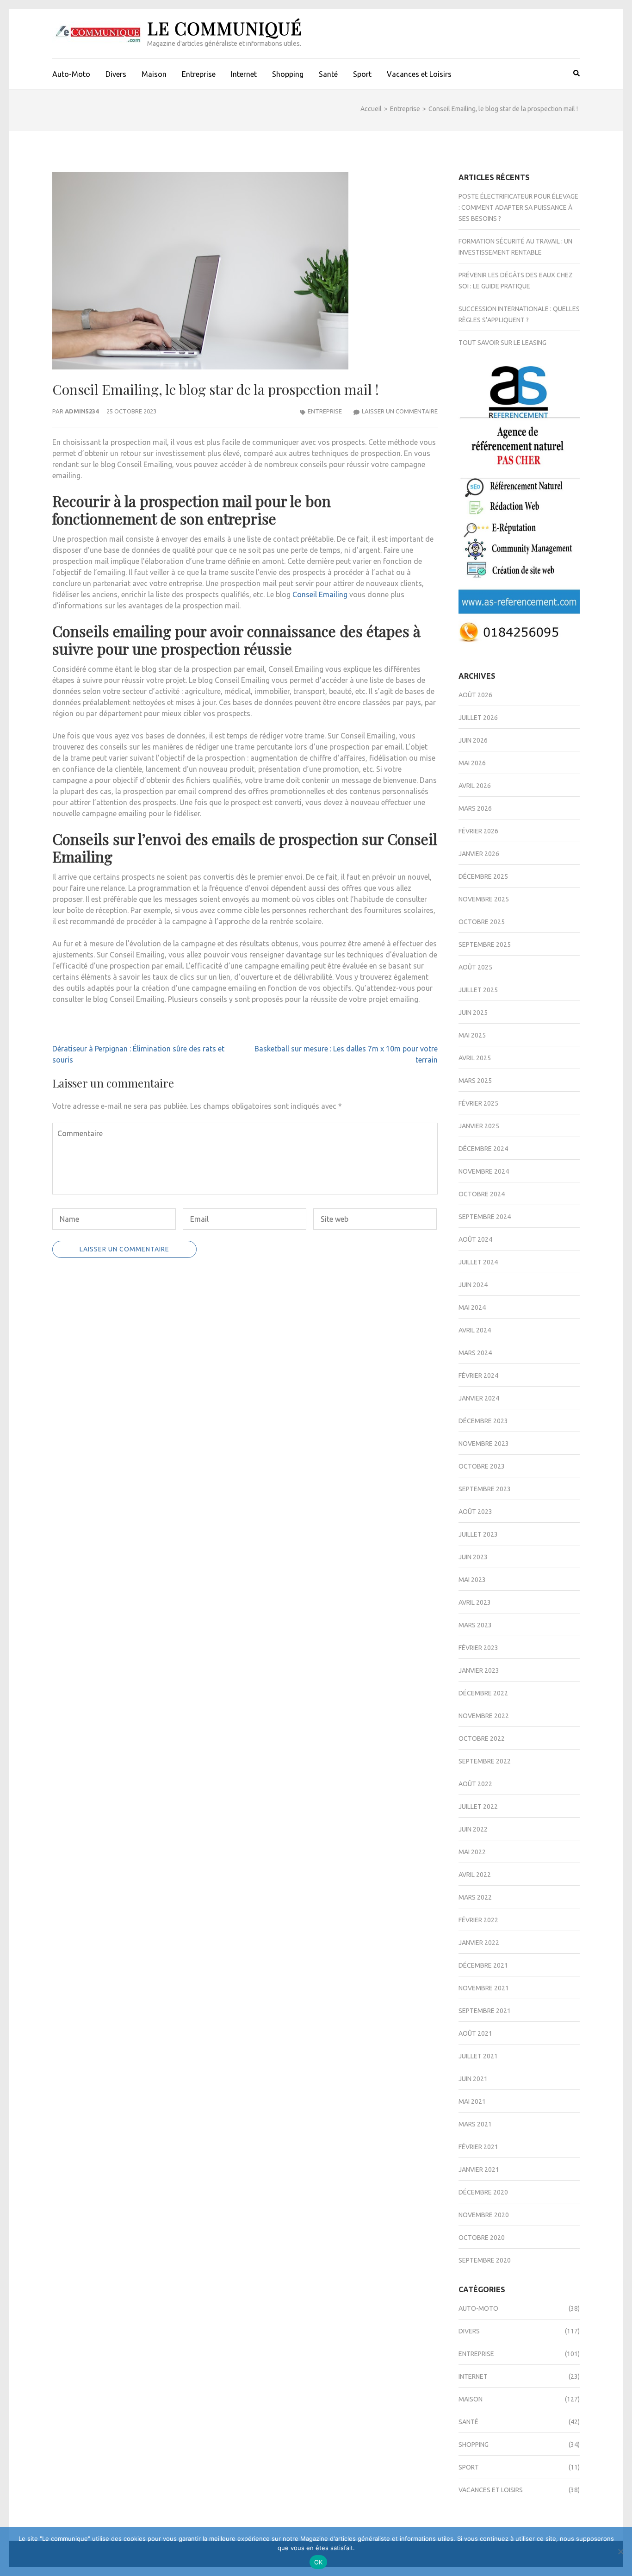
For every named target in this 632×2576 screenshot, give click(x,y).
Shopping (288, 74)
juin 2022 (473, 1829)
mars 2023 (475, 1625)
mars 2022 (475, 1897)
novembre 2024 (484, 1171)
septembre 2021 (485, 2011)
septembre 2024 (485, 1217)
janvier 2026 (479, 854)
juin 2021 (473, 2079)
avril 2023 (475, 1602)
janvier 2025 (479, 1126)
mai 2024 (472, 1307)
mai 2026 (472, 763)
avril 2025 (475, 1058)
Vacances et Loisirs (419, 74)
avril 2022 (475, 1875)
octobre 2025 (482, 922)
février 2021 (478, 2147)
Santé (328, 74)
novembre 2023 (484, 1444)
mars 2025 (475, 1081)
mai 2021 (472, 2101)
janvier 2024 (479, 1398)
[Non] (620, 2551)
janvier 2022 (479, 1943)
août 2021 (475, 2033)
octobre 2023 (482, 1466)
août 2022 (475, 1784)
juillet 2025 (478, 990)
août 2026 (475, 695)
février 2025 (478, 1103)
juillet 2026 (478, 718)
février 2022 (478, 1920)
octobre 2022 (482, 1738)
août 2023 (475, 1512)
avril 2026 (475, 786)
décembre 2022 (483, 1693)
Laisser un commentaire (400, 411)
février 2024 (478, 1376)
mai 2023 (472, 1580)
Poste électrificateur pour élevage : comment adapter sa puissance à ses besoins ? (518, 207)
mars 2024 (475, 1353)
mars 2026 (475, 808)
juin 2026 (473, 740)
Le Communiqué (225, 28)
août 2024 (475, 1239)
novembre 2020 (484, 2215)
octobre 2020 (482, 2238)
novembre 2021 (484, 1988)
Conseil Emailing (320, 594)
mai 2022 (472, 1852)
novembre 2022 (484, 1716)
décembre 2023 (483, 1421)
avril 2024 (475, 1330)
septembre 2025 (485, 944)
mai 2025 (472, 1035)
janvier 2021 (479, 2170)
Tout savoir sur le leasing (502, 343)
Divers (116, 74)
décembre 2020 (483, 2192)
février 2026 (478, 831)
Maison (154, 74)
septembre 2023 (485, 1489)
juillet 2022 (478, 1807)
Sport (362, 74)
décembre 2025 (483, 876)
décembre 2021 (483, 1965)
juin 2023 (473, 1557)
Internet (244, 74)
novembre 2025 (484, 899)
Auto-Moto (71, 74)
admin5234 (82, 411)
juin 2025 (473, 1013)
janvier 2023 (479, 1670)
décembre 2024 (483, 1149)
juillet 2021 (478, 2056)
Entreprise (199, 74)
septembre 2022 (485, 1761)
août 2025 (475, 967)
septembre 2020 (485, 2260)
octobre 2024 (482, 1194)
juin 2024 (473, 1285)
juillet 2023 (478, 1534)
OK (319, 2562)
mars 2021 (475, 2124)
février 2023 (478, 1648)
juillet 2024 (478, 1262)
